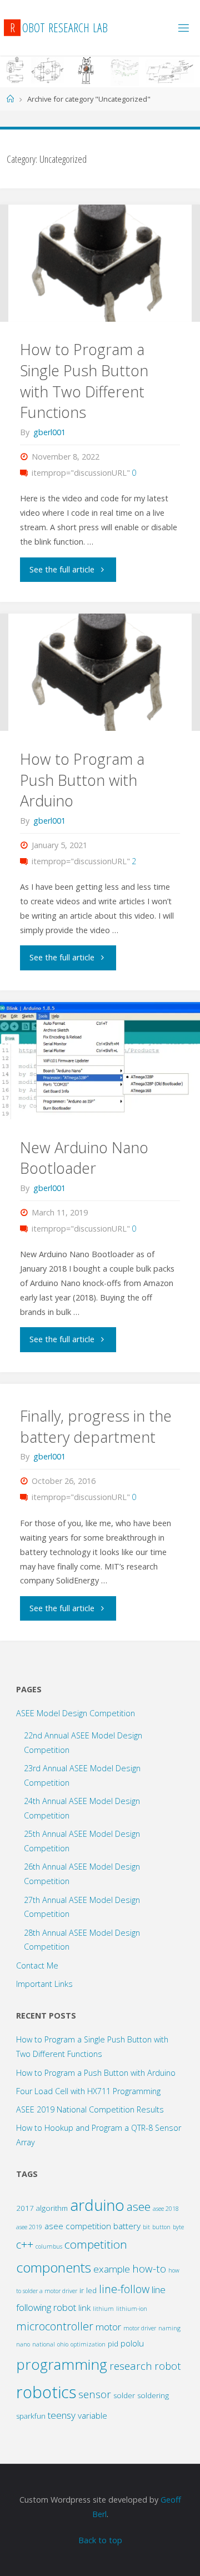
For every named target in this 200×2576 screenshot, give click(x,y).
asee (139, 2206)
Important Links (44, 1984)
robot (168, 2366)
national (44, 2344)
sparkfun (31, 2416)
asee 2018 (166, 2209)
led (91, 2290)
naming (169, 2328)
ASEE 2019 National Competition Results (90, 2109)
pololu (132, 2343)
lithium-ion (132, 2309)
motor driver (140, 2328)
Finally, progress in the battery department (96, 1426)
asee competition (78, 2226)
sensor (95, 2394)
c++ (25, 2244)
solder (124, 2395)
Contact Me (37, 1965)
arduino (97, 2205)
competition (96, 2244)
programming (62, 2364)
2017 (25, 2208)
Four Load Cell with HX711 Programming (88, 2091)
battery (127, 2226)
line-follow (124, 2289)
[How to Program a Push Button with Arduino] (100, 672)
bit (146, 2227)
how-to (149, 2268)
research (131, 2366)
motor (108, 2327)
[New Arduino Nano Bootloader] (100, 1061)
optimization (88, 2344)
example (112, 2269)
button (161, 2227)
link (84, 2308)
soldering (153, 2395)
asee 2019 (29, 2227)
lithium (103, 2309)
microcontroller (55, 2326)
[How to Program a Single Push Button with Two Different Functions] (100, 263)
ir (82, 2290)
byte (178, 2227)
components (54, 2267)
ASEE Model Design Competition (76, 1713)
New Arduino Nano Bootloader (84, 1158)
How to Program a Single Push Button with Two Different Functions (84, 381)
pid (113, 2344)
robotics (46, 2392)
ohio (63, 2344)
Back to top (100, 2540)
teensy (62, 2415)
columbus (49, 2246)
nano (23, 2344)
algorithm (52, 2208)
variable (92, 2415)
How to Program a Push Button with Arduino (82, 780)
